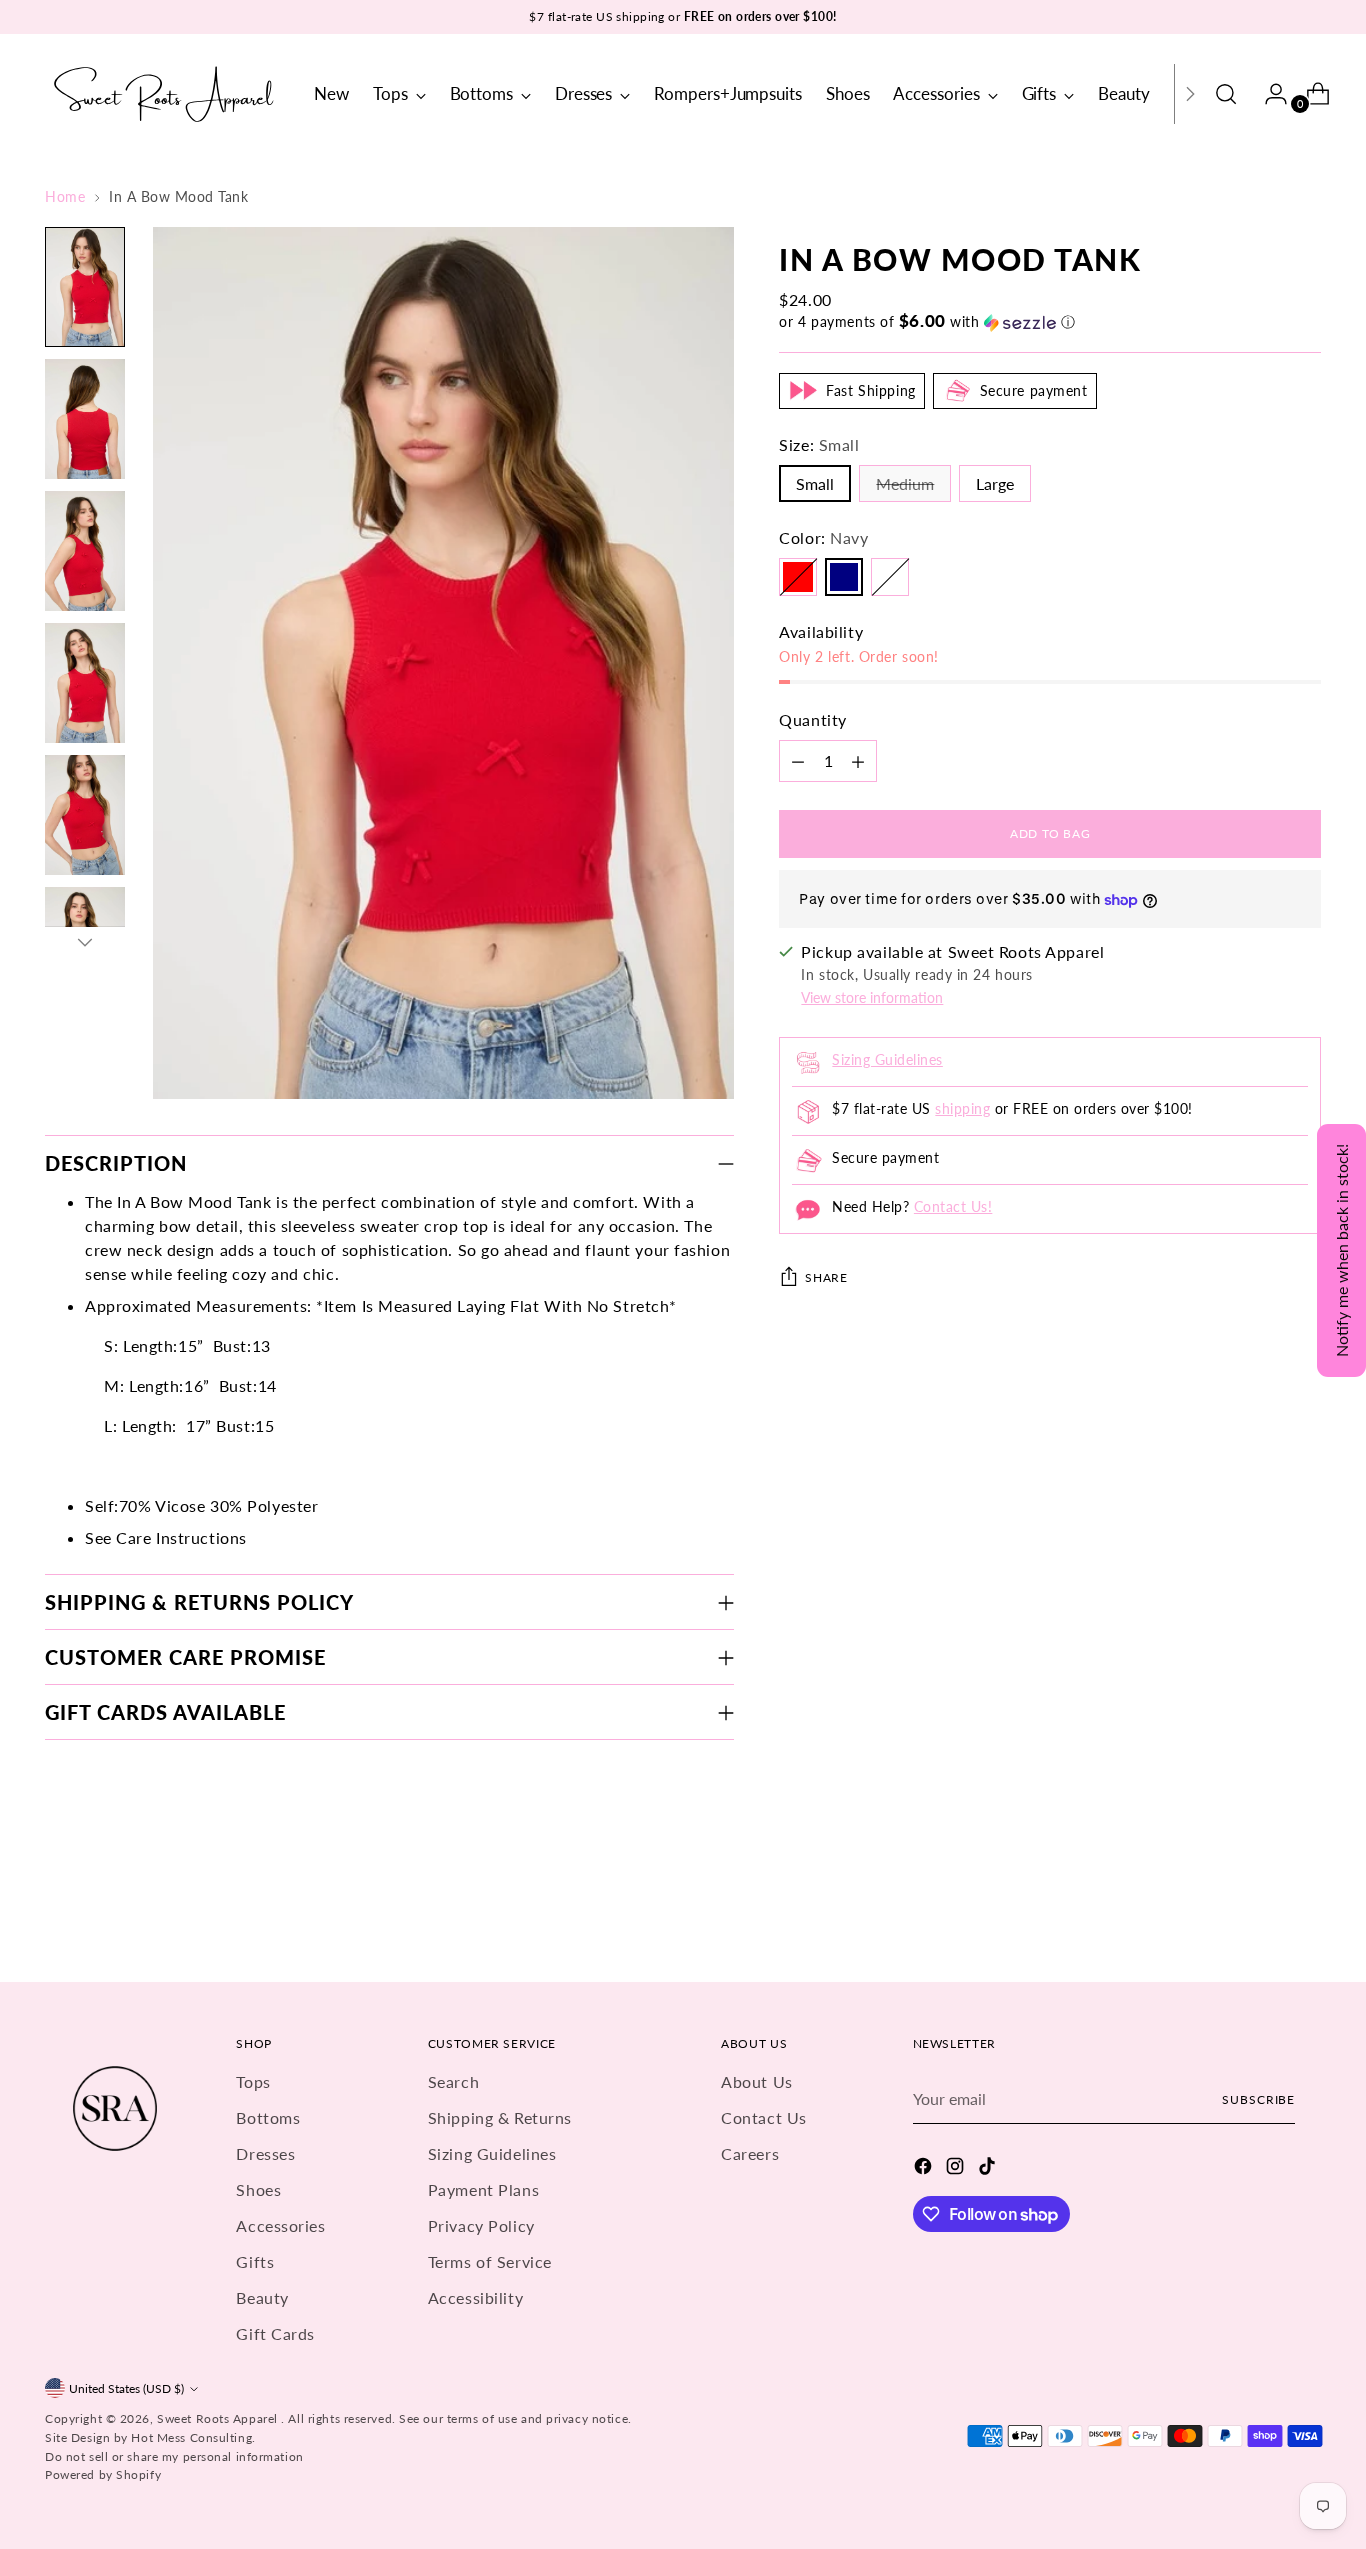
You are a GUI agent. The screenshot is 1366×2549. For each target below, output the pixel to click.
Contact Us (764, 2117)
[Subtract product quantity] (798, 761)
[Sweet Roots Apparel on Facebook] (925, 2169)
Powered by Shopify (103, 2474)
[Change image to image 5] (85, 815)
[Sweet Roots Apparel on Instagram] (957, 2169)
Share (826, 1278)
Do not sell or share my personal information (174, 2456)
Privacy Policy (481, 2225)
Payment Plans (483, 2189)
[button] (1050, 322)
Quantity (812, 719)
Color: (823, 537)
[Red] (798, 577)
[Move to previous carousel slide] (1258, 1914)
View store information (872, 998)
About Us (756, 2081)
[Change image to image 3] (85, 551)
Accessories (280, 2225)
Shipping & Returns (500, 2117)
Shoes (258, 2189)
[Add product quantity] (858, 761)
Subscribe (1258, 2099)
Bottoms (268, 2117)
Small (815, 483)
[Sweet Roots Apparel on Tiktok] (989, 2169)
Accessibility (475, 2297)
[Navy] (844, 577)
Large (995, 483)
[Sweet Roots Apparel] (165, 94)
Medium (905, 483)
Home (65, 196)
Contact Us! (953, 1207)
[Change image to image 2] (85, 419)
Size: (819, 444)
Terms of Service (490, 2261)
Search (453, 2081)
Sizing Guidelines (887, 1060)
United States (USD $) (126, 2388)
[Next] (1190, 94)
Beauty (262, 2297)
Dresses (265, 2153)
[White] (890, 577)
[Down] (85, 942)
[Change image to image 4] (85, 683)
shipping (962, 1109)
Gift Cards (275, 2333)
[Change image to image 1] (85, 287)
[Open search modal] (1226, 94)
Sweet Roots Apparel (219, 2418)
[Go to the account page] (1268, 94)
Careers (750, 2153)
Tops (253, 2081)
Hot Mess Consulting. (193, 2437)
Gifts (255, 2261)
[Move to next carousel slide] (1304, 1913)
